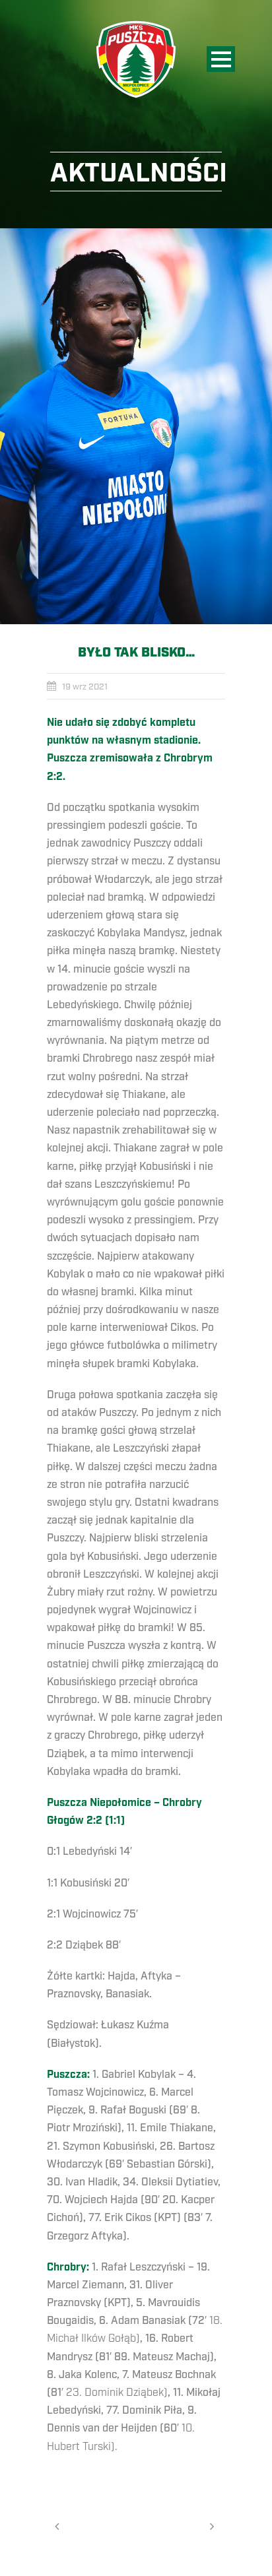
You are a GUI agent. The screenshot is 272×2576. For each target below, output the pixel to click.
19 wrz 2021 (85, 687)
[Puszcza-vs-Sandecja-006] (136, 426)
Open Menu (221, 59)
